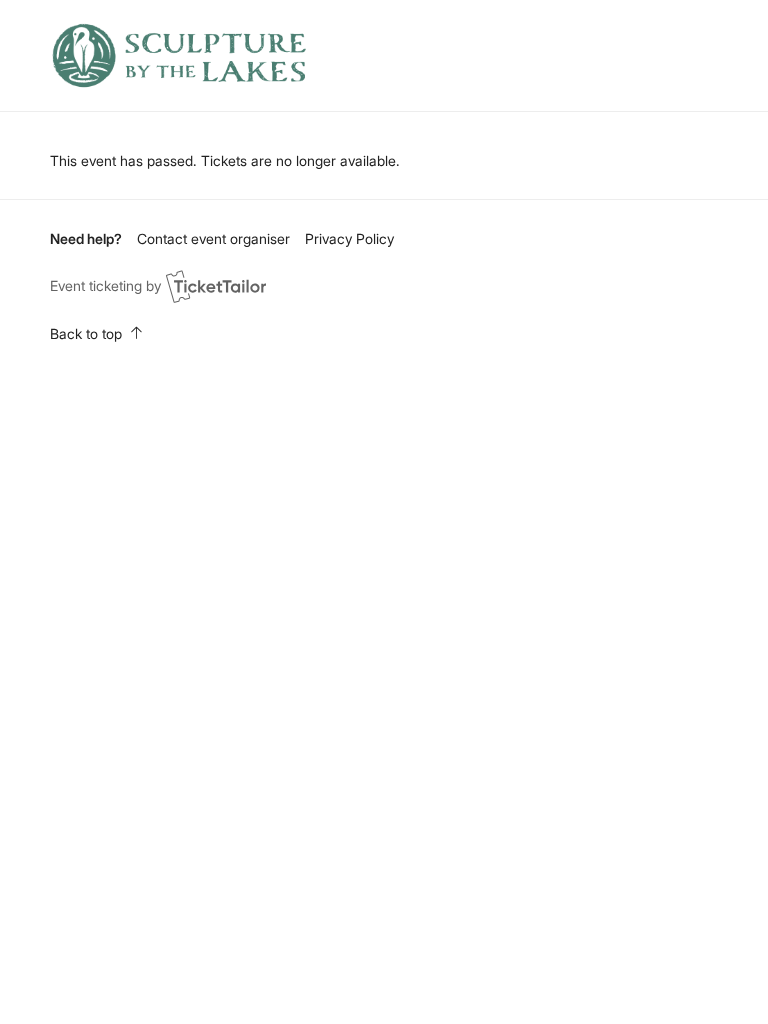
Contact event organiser (213, 238)
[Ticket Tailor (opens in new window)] (216, 286)
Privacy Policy (349, 238)
